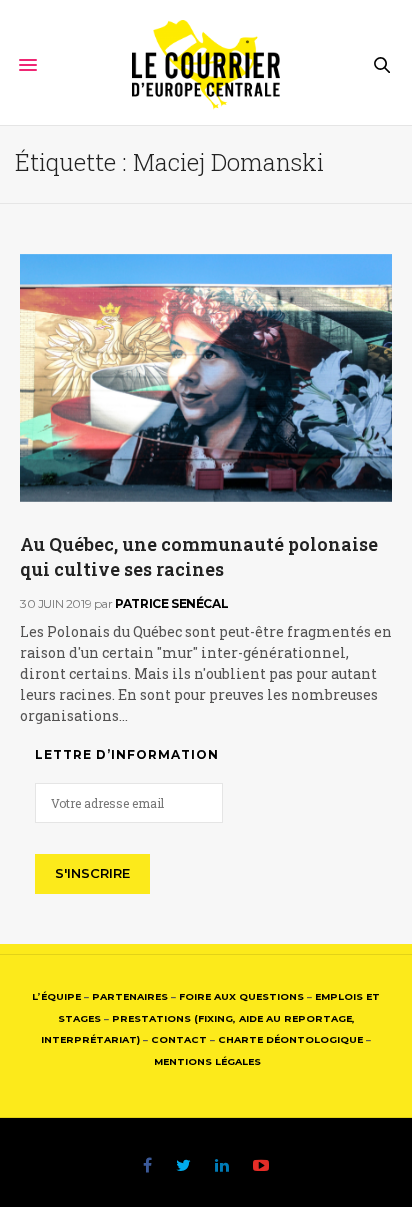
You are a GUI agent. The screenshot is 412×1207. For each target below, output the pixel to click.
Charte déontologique (290, 1039)
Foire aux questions (241, 996)
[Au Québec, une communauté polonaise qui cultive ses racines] (206, 378)
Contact (179, 1039)
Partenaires (130, 996)
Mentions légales (207, 1061)
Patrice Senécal (171, 603)
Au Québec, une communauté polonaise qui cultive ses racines (199, 556)
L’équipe (56, 996)
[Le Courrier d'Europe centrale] (206, 65)
